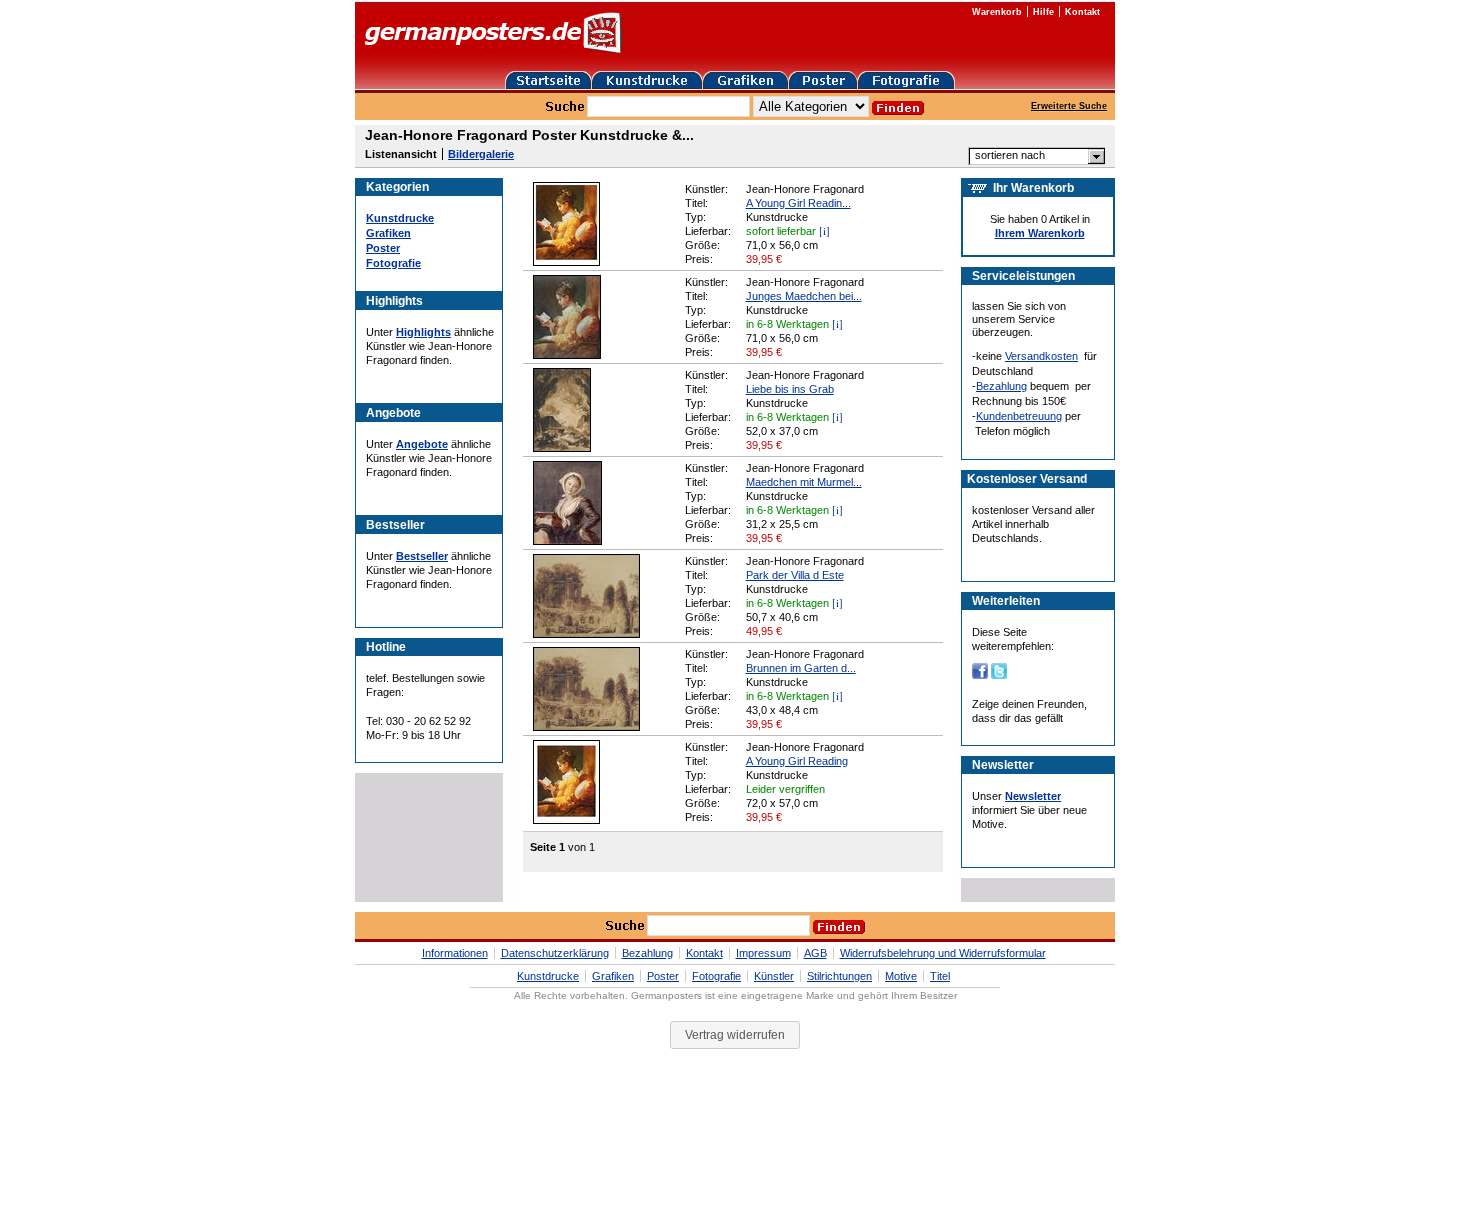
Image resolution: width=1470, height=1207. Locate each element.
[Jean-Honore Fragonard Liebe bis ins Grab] (562, 448)
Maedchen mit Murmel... (804, 482)
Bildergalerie (481, 154)
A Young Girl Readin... (798, 203)
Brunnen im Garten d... (801, 668)
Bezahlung (1001, 386)
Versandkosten (1041, 356)
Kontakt (1082, 12)
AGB (815, 953)
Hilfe (1043, 12)
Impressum (763, 953)
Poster (383, 248)
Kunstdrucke (400, 218)
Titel (940, 976)
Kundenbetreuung (1019, 416)
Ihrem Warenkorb (1040, 233)
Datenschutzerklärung (555, 953)
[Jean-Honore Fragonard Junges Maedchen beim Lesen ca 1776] (567, 355)
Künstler (774, 976)
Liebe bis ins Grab (790, 389)
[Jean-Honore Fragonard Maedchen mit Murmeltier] (567, 541)
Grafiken (388, 233)
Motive (901, 976)
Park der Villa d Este (795, 575)
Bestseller (422, 556)
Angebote (422, 444)
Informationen (455, 953)
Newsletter (1033, 796)
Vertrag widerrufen (735, 1035)
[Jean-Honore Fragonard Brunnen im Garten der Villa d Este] (586, 727)
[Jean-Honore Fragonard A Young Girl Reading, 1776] (566, 262)
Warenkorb (997, 12)
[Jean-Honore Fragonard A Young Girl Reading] (566, 820)
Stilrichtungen (839, 976)
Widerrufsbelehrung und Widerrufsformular (943, 953)
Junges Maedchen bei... (804, 296)
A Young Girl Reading (797, 761)
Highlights (423, 332)
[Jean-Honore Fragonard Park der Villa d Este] (586, 634)
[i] (824, 230)
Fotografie (393, 263)
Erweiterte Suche (1069, 106)
